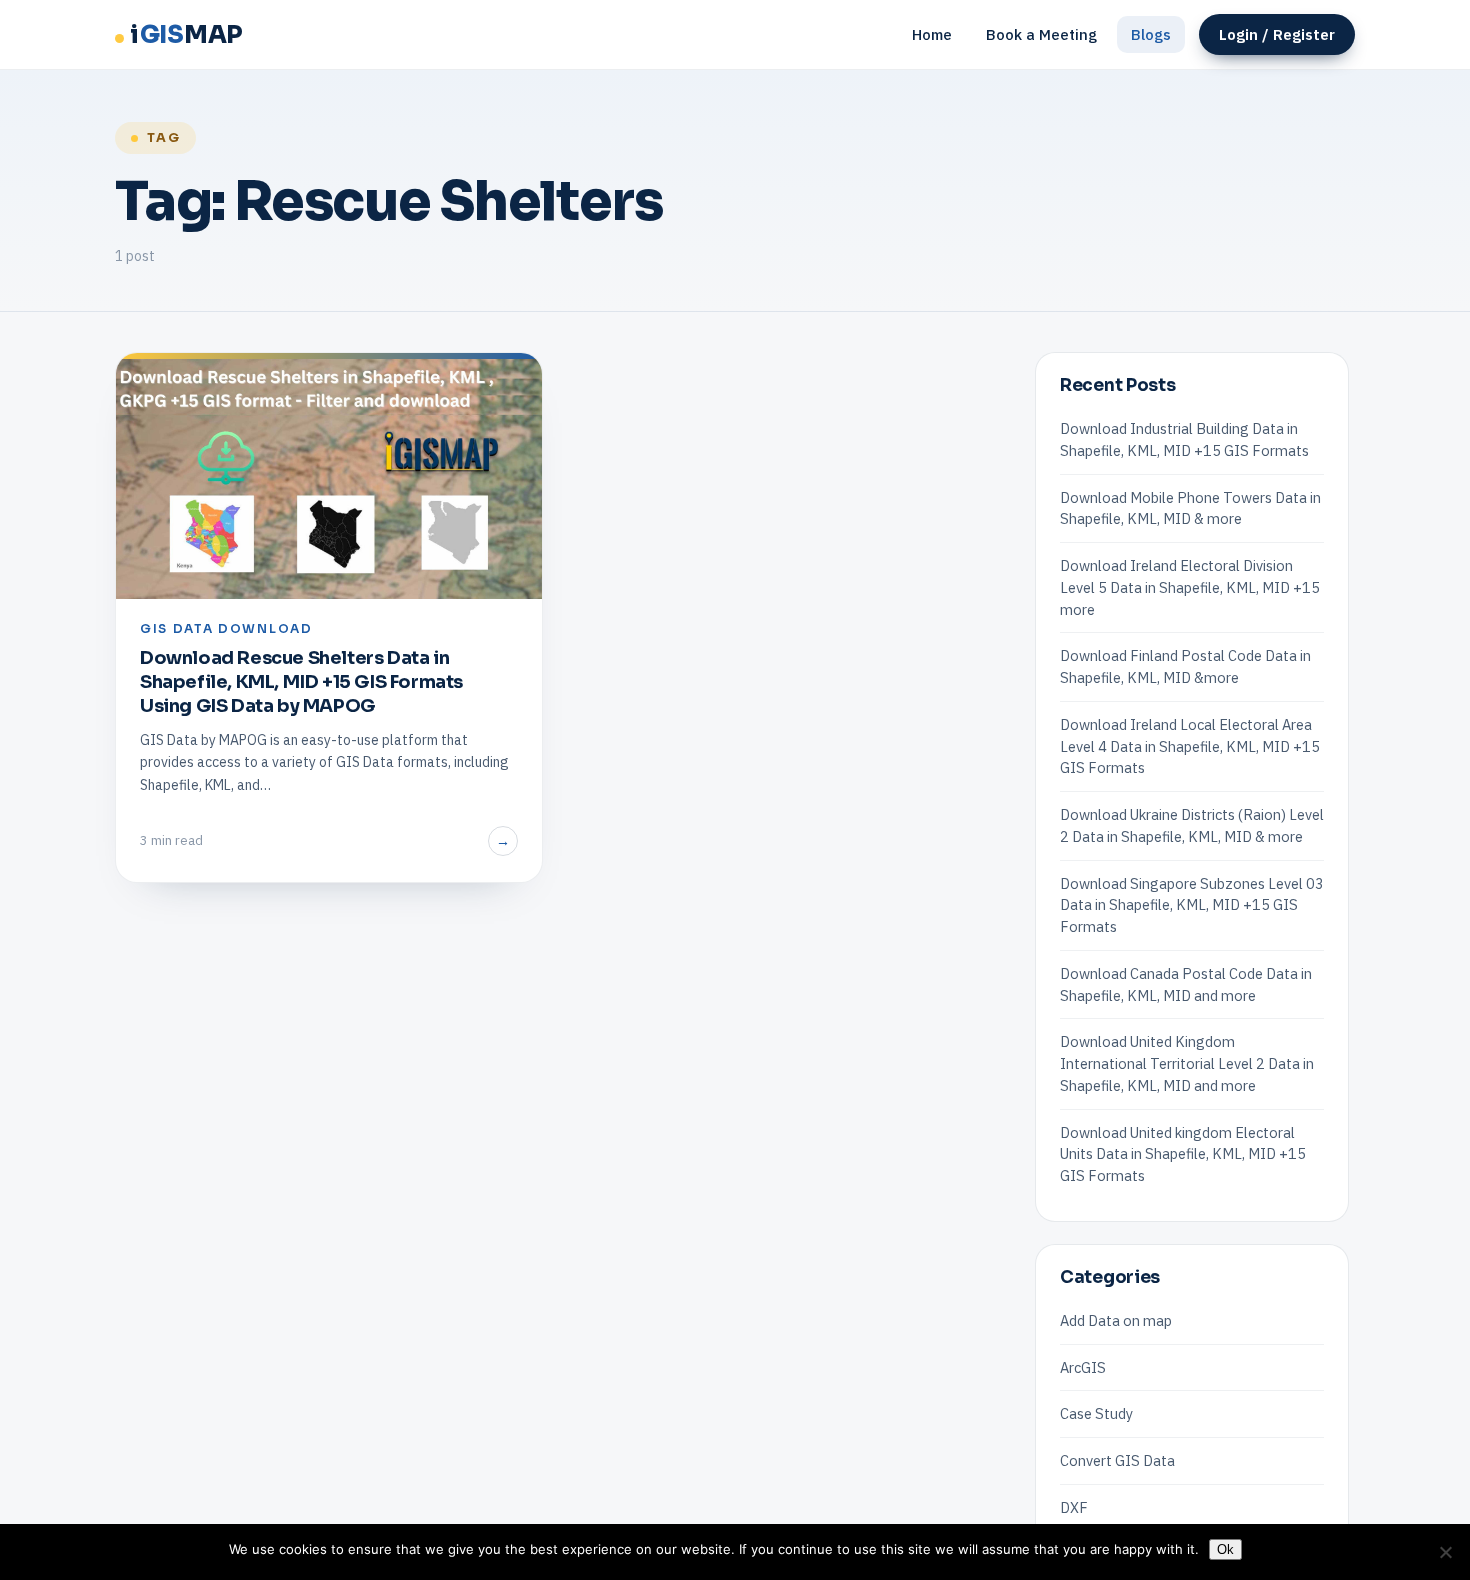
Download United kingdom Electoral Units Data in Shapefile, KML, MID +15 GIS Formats (1183, 1154)
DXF (1074, 1507)
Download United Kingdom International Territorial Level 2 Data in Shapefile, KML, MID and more (1187, 1063)
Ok (1225, 1549)
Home (932, 34)
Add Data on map (1116, 1320)
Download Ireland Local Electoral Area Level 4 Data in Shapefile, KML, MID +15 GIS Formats (1190, 746)
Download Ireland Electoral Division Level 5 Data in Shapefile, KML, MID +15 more (1190, 587)
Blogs (1151, 34)
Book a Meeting (1041, 34)
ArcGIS (1083, 1367)
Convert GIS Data (1117, 1460)
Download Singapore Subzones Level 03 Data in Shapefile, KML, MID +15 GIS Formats (1192, 905)
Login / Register (1277, 34)
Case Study (1096, 1413)
